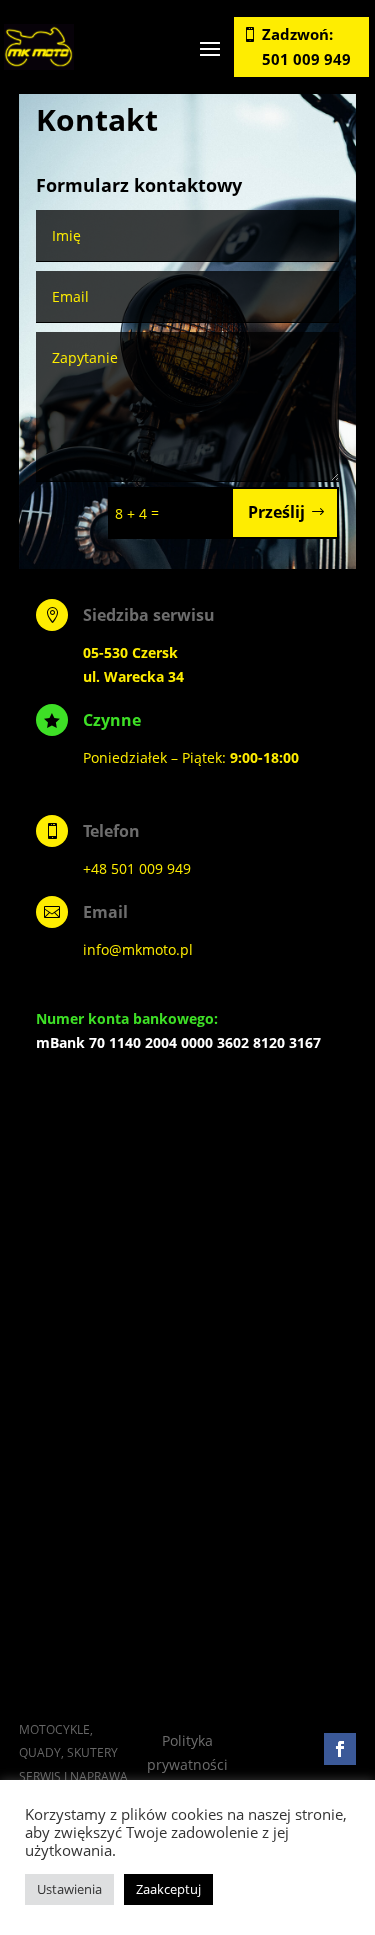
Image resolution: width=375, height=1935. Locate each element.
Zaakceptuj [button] (168, 1889)
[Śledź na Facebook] (340, 1749)
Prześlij (276, 512)
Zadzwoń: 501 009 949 (306, 47)
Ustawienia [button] (69, 1889)
